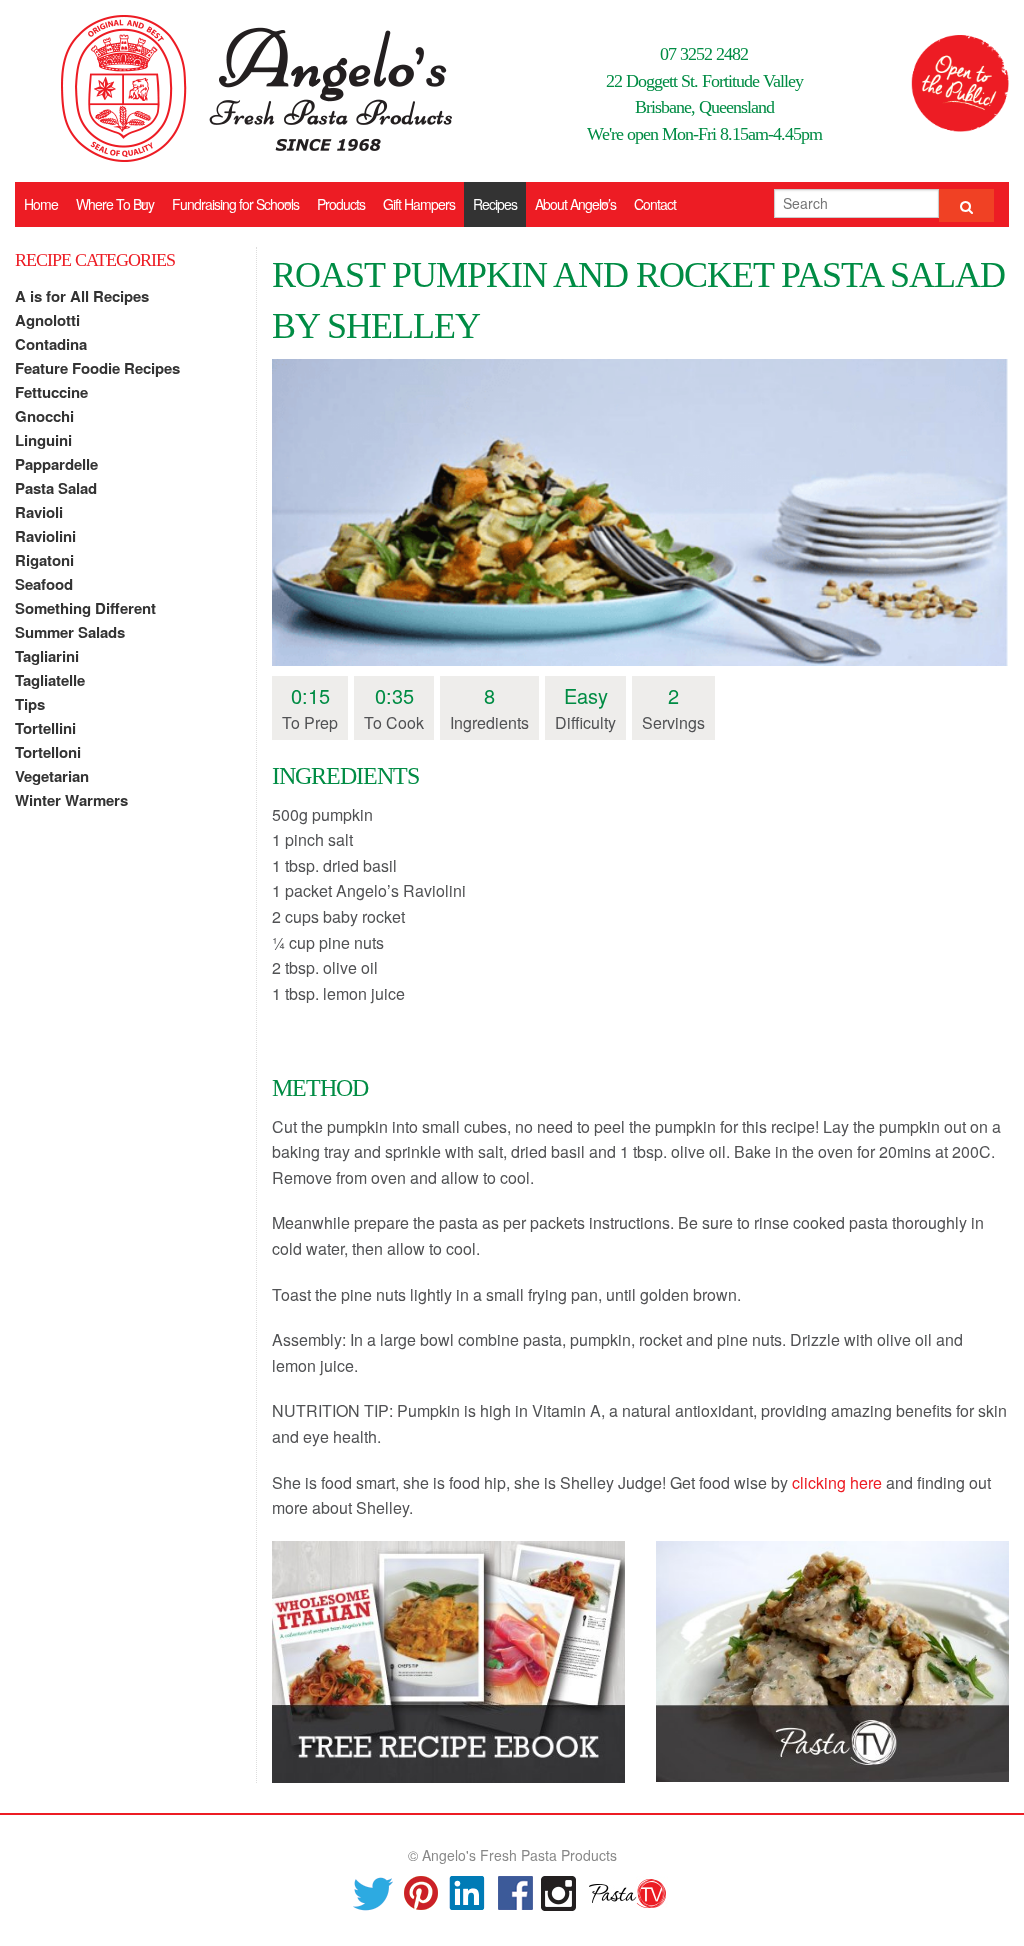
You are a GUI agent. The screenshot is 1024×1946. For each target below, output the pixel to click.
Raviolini (45, 536)
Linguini (43, 440)
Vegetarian (52, 776)
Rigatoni (44, 560)
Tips (30, 704)
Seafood (44, 584)
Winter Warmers (71, 800)
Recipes (495, 204)
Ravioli (39, 512)
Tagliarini (47, 656)
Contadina (51, 344)
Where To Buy (115, 204)
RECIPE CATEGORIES (95, 260)
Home (41, 204)
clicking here (837, 1482)
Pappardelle (56, 464)
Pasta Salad (56, 488)
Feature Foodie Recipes (97, 368)
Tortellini (45, 728)
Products (341, 204)
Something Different (85, 608)
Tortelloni (48, 752)
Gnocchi (44, 416)
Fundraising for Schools (235, 204)
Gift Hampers (419, 204)
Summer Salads (70, 632)
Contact (655, 204)
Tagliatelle (50, 680)
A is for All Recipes (82, 296)
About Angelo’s (575, 204)
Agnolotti (47, 320)
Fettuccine (51, 392)
